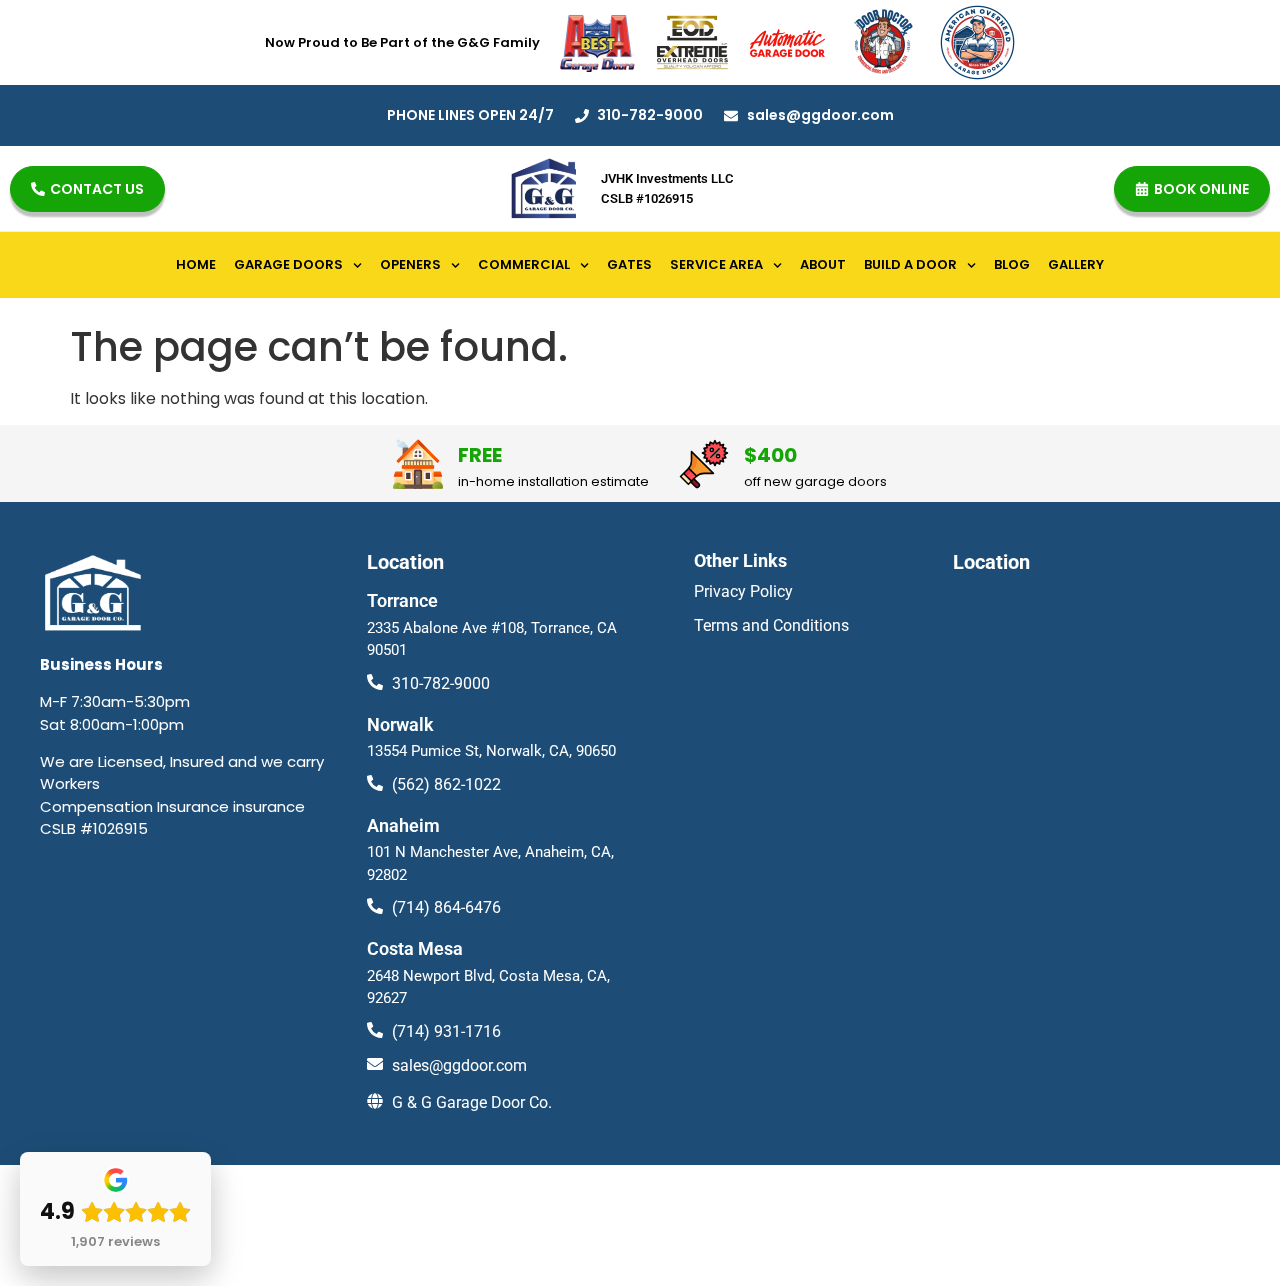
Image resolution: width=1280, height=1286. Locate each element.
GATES (629, 264)
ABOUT (823, 264)
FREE (480, 455)
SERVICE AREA (716, 264)
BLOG (1012, 264)
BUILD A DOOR (910, 264)
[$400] (704, 464)
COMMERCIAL (524, 264)
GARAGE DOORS (288, 264)
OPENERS (410, 264)
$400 (770, 455)
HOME (196, 264)
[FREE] (418, 464)
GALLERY (1076, 264)
